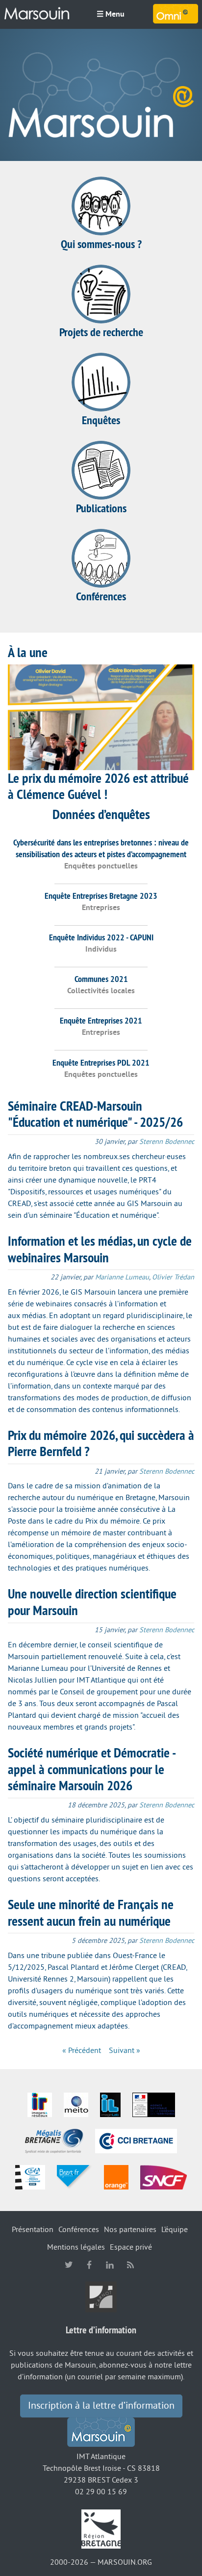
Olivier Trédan (173, 1277)
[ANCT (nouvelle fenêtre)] (154, 2104)
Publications (101, 508)
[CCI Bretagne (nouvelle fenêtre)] (136, 2141)
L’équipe (175, 2230)
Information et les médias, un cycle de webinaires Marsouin (100, 1249)
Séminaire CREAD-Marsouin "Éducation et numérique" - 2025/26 (95, 1114)
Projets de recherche (101, 332)
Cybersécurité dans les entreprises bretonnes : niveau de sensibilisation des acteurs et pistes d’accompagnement (101, 848)
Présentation (33, 2230)
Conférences (101, 596)
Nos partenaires (130, 2230)
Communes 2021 (101, 979)
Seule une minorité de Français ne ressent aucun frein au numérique (91, 1913)
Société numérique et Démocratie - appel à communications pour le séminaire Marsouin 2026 (91, 1769)
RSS (130, 2265)
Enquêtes (101, 420)
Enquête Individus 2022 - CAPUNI (101, 937)
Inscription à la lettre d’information (101, 2406)
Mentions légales (76, 2247)
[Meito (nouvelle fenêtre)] (76, 2104)
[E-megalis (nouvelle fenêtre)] (54, 2141)
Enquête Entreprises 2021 (101, 1020)
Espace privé (131, 2247)
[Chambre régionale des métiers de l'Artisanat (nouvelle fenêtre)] (30, 2177)
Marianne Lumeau (122, 1277)
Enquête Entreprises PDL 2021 (101, 1062)
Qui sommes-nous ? (101, 244)
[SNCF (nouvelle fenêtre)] (164, 2177)
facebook (89, 2265)
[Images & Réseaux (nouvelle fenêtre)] (40, 2104)
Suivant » (125, 2051)
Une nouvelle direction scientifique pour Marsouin (92, 1602)
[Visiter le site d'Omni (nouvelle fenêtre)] (176, 14)
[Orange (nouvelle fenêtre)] (116, 2177)
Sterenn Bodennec (167, 1142)
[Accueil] (37, 14)
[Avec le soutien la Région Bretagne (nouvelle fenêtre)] (101, 2529)
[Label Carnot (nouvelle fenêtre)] (101, 2296)
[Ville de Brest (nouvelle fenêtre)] (75, 2177)
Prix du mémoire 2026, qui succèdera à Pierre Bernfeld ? (101, 1443)
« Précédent (82, 2051)
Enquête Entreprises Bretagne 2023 (101, 896)
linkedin (110, 2265)
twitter (69, 2265)
